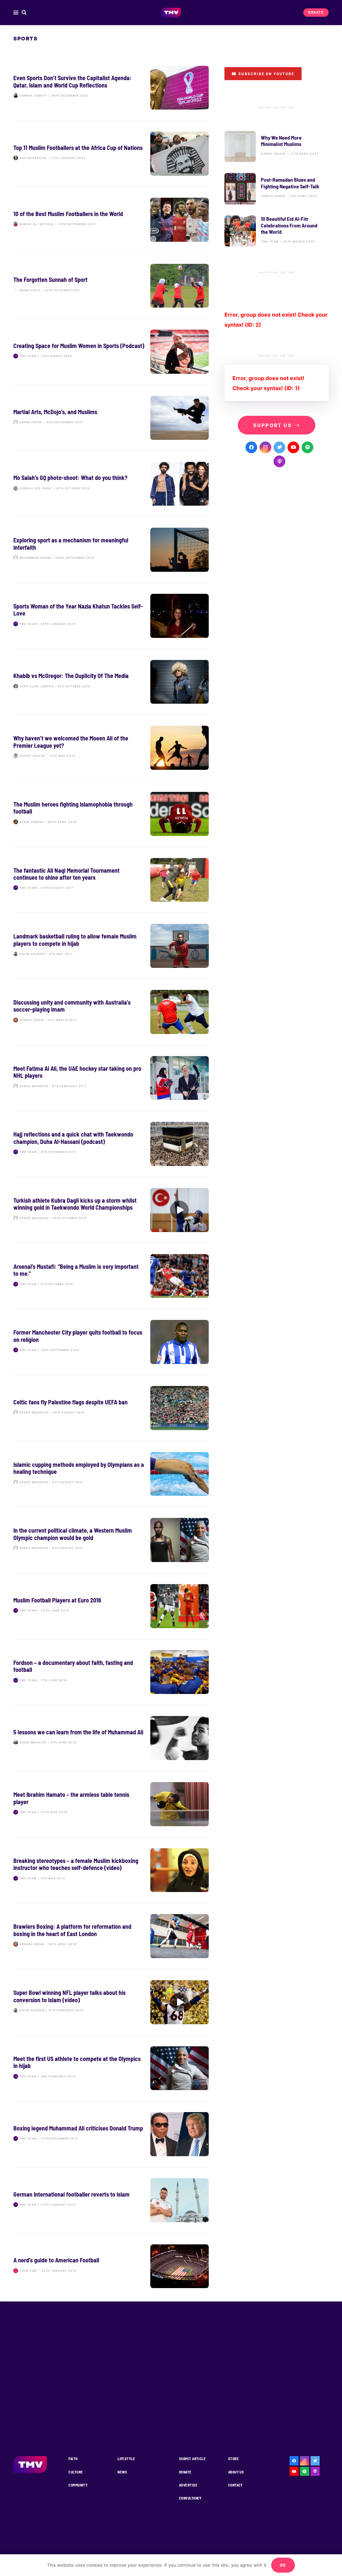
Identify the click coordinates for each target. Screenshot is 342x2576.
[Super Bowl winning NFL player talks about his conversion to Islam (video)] (111, 2002)
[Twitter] (279, 447)
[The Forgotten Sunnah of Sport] (111, 286)
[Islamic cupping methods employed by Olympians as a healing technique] (111, 1474)
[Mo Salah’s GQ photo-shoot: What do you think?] (111, 484)
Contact (235, 2485)
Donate (185, 2472)
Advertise (188, 2485)
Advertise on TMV (277, 108)
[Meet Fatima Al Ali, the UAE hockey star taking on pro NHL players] (111, 1078)
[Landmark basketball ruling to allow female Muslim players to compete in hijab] (111, 946)
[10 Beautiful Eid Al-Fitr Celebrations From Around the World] (277, 231)
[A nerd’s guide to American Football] (111, 2266)
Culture (76, 2472)
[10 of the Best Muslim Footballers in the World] (111, 220)
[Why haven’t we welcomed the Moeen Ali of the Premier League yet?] (111, 748)
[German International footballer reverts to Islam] (111, 2200)
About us (236, 2472)
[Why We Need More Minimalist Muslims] (277, 146)
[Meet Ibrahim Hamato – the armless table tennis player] (111, 1804)
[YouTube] (293, 447)
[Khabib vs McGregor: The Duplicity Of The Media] (111, 682)
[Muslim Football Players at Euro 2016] (111, 1606)
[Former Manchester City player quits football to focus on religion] (111, 1342)
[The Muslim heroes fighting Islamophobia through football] (111, 814)
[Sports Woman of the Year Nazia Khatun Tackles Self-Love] (111, 616)
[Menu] (16, 13)
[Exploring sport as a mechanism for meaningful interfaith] (111, 550)
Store (233, 2459)
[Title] (307, 447)
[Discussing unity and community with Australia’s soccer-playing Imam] (111, 1012)
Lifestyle (126, 2459)
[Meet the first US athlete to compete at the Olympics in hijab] (111, 2068)
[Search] (24, 13)
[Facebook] (251, 447)
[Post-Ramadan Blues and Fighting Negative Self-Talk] (277, 189)
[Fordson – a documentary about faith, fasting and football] (111, 1672)
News (122, 2472)
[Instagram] (265, 447)
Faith (73, 2459)
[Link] (171, 13)
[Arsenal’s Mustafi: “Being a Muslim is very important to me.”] (111, 1276)
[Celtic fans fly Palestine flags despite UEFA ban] (111, 1408)
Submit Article (192, 2459)
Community (78, 2485)
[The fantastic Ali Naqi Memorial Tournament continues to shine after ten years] (111, 880)
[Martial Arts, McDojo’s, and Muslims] (111, 418)
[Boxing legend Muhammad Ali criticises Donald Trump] (111, 2134)
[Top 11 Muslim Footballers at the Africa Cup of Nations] (111, 154)
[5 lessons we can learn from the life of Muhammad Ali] (111, 1738)
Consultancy (190, 2498)
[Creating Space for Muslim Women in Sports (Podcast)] (111, 352)
